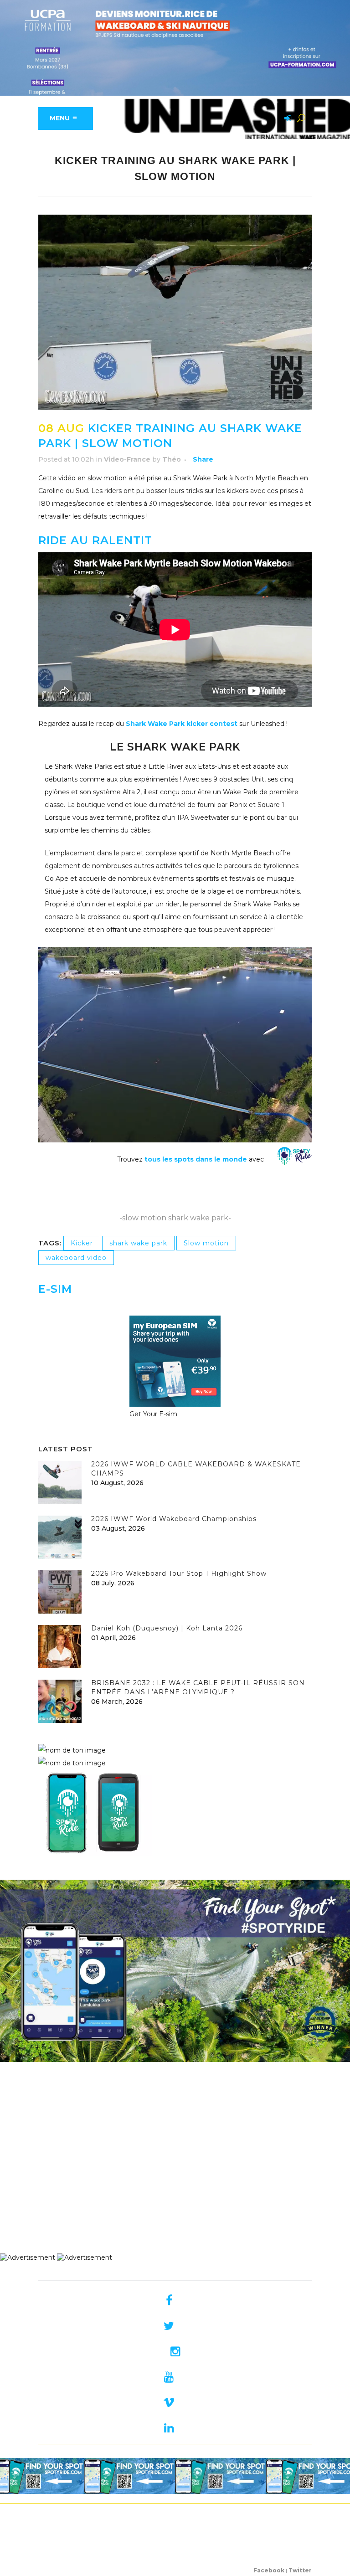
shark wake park (138, 1243)
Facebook (269, 2570)
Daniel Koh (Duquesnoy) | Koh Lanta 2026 (167, 1628)
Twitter (300, 2570)
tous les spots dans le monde (196, 1159)
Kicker (82, 1243)
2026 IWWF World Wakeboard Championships (174, 1519)
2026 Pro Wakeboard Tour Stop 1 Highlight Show (179, 1573)
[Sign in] (286, 119)
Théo (172, 459)
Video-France (127, 459)
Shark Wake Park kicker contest (181, 724)
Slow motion (206, 1243)
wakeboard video (76, 1258)
